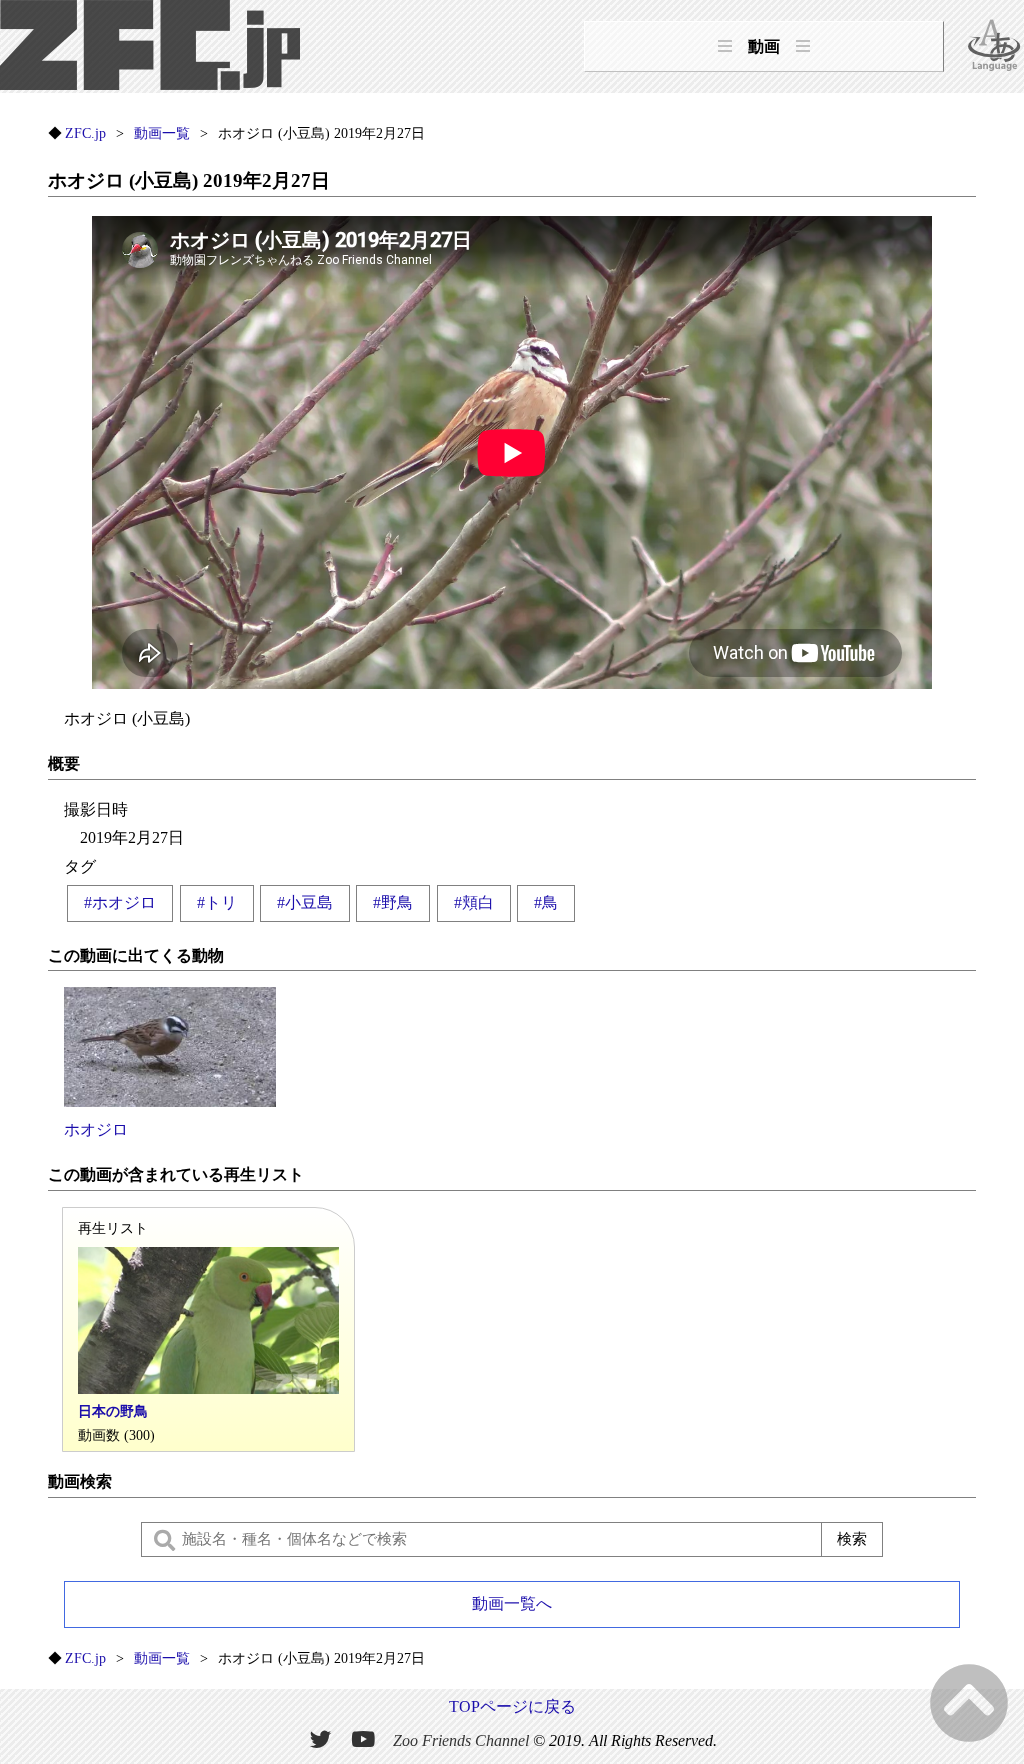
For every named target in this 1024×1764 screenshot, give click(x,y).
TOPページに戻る (512, 1706)
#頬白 (474, 902)
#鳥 (546, 902)
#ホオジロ (120, 902)
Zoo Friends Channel (461, 1739)
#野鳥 (393, 902)
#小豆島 (305, 902)
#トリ (217, 902)
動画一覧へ (512, 1603)
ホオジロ (96, 1129)
